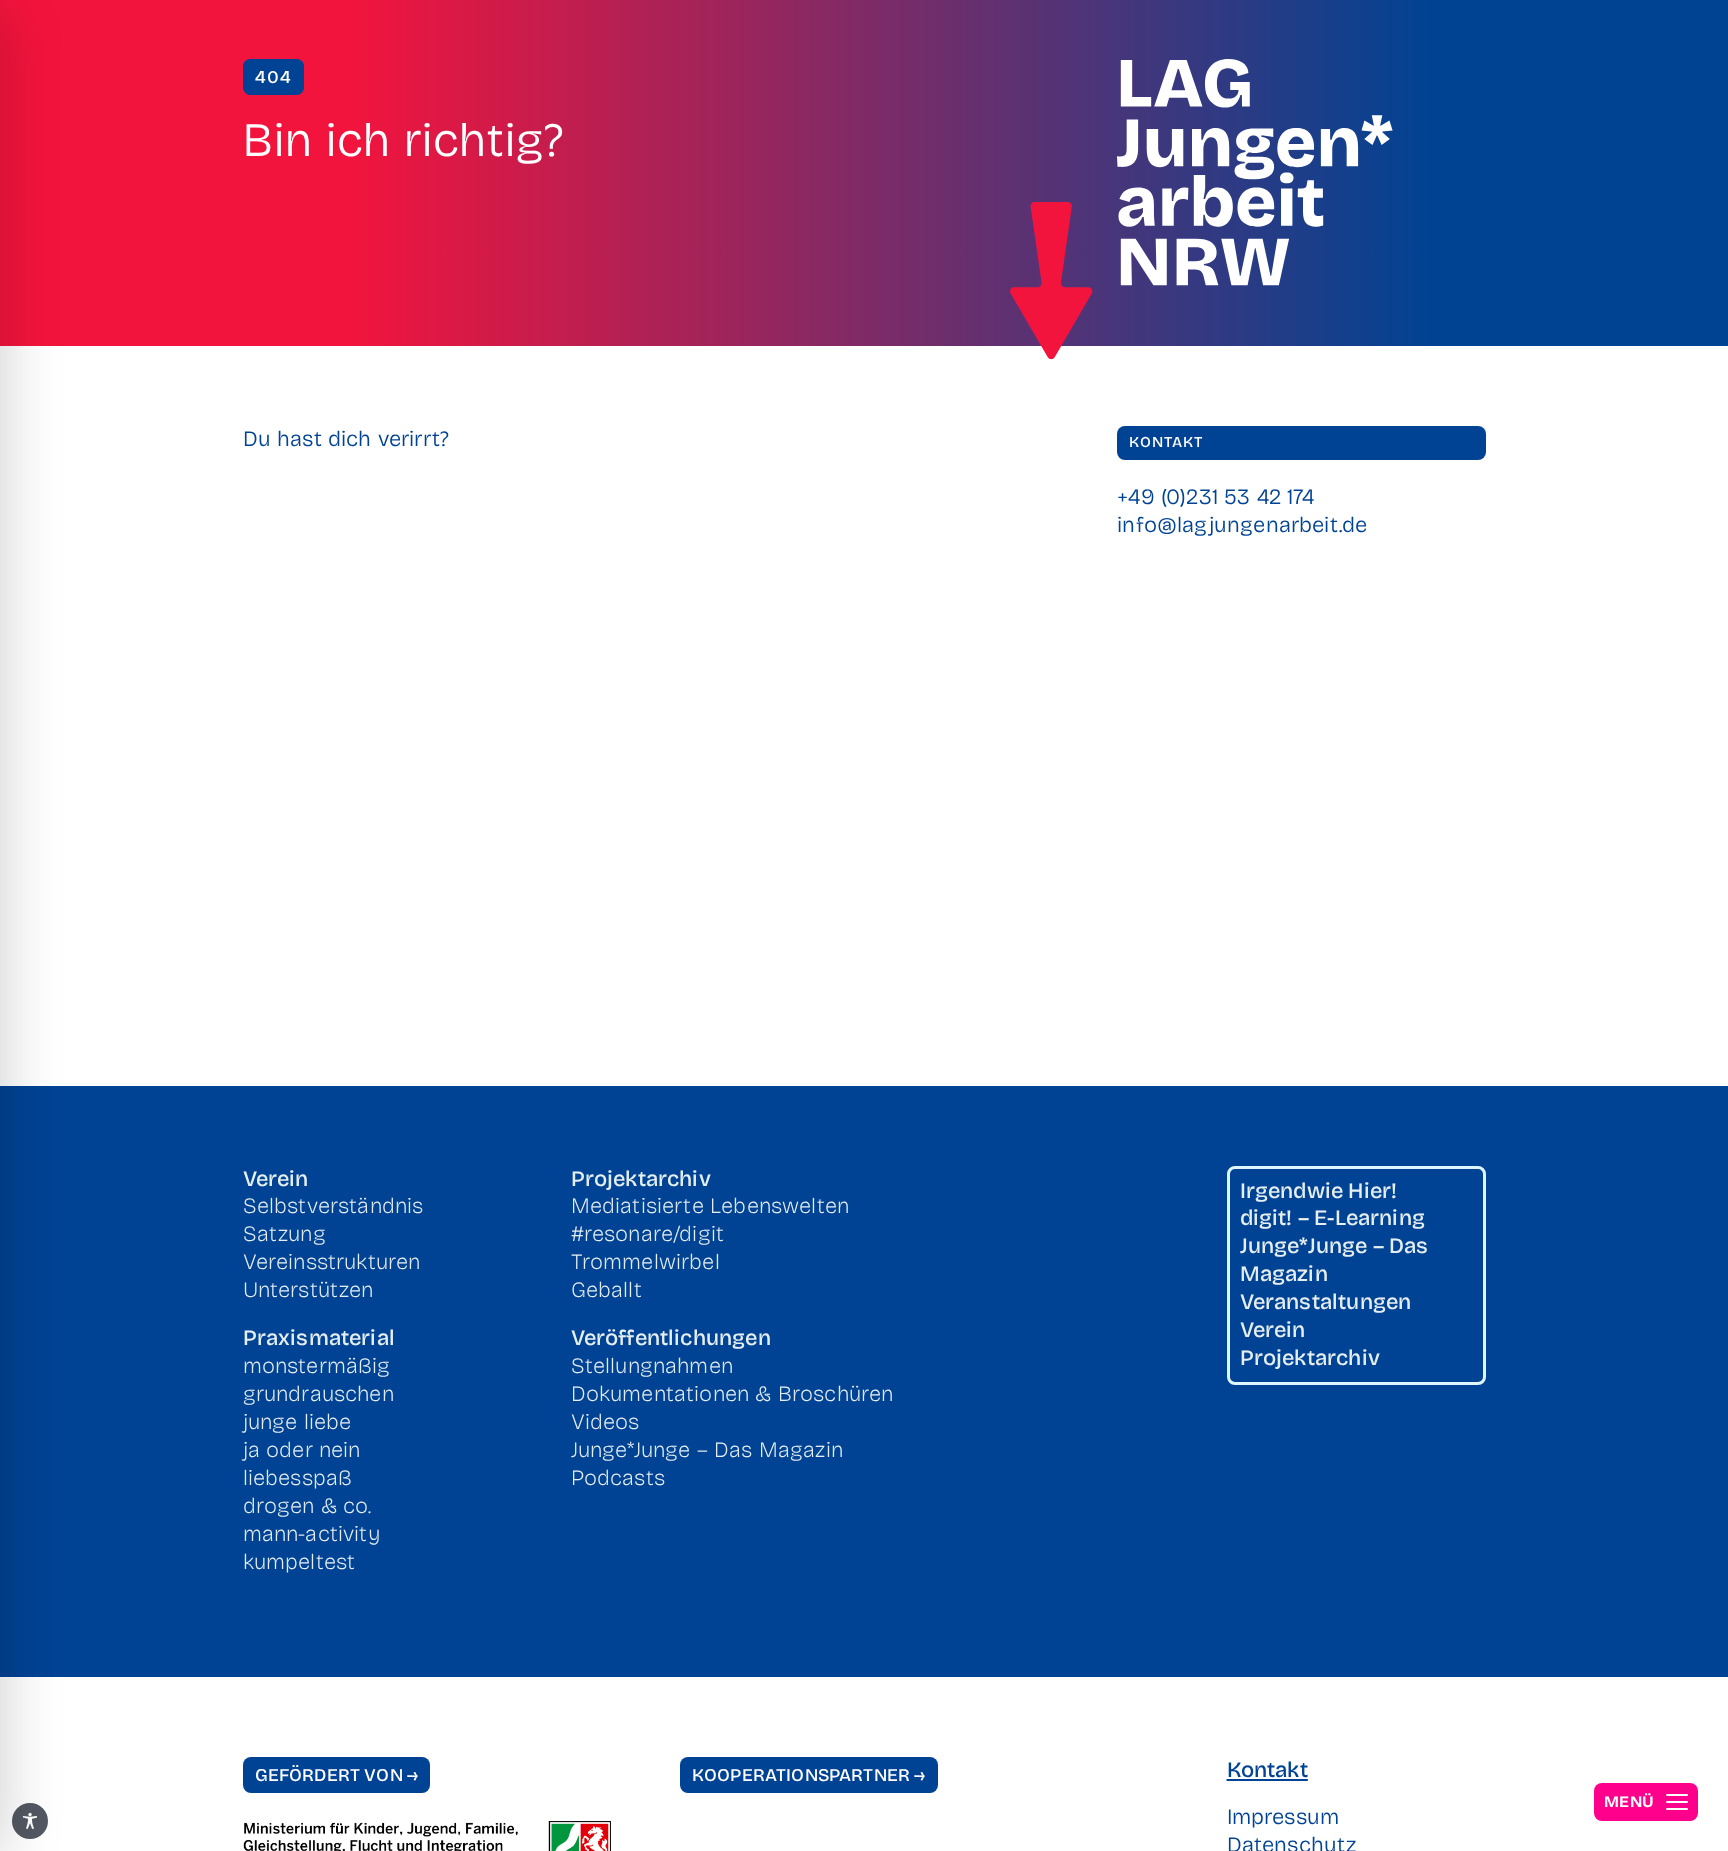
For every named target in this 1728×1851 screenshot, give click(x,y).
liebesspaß (298, 1478)
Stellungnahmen (652, 1366)
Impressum (1283, 1817)
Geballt (606, 1290)
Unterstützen (308, 1290)
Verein (276, 1179)
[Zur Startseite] (1051, 281)
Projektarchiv (641, 1179)
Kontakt (1267, 1770)
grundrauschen (318, 1394)
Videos (605, 1422)
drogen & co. (307, 1506)
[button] (1646, 1802)
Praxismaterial (319, 1338)
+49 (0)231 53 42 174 (1215, 497)
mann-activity (311, 1534)
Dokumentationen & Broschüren (732, 1394)
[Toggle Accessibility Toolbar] (30, 1821)
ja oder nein (302, 1450)
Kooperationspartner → (809, 1775)
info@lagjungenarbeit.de (1242, 525)
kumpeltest (299, 1562)
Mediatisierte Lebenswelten (710, 1206)
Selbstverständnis (333, 1206)
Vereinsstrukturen (332, 1262)
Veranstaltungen (1326, 1302)
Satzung (284, 1234)
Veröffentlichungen (671, 1338)
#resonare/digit (648, 1234)
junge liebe (297, 1422)
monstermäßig (317, 1366)
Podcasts (618, 1478)
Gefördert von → (337, 1775)
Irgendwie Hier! (1319, 1191)
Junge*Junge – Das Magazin (707, 1450)
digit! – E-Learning (1332, 1218)
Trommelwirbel (645, 1262)
